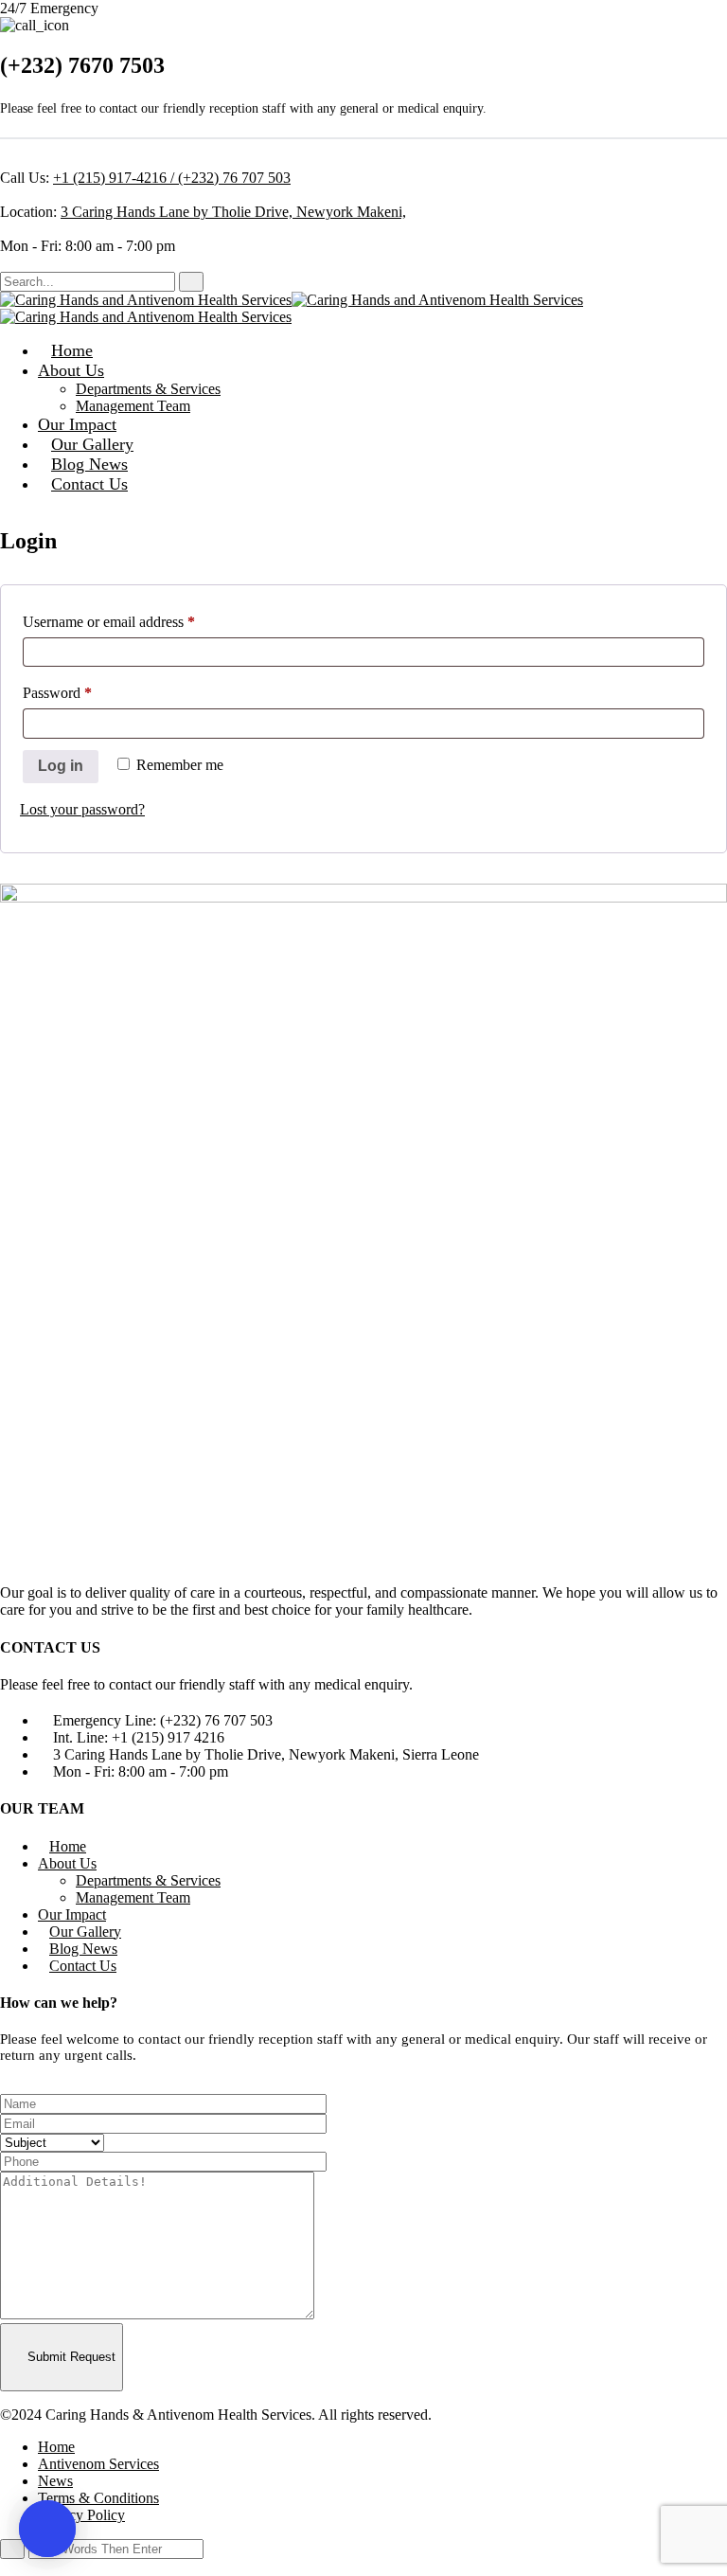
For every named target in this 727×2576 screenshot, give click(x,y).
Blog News (89, 464)
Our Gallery (92, 444)
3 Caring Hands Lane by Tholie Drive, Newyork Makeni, (233, 212)
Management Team (133, 406)
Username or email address (136, 621)
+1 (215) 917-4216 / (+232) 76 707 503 (172, 178)
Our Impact (77, 424)
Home (72, 350)
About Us (71, 370)
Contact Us (89, 484)
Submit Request (70, 2357)
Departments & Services (148, 389)
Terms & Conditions (98, 2498)
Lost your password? (82, 809)
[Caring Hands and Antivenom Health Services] (146, 300)
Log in (61, 766)
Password (84, 692)
